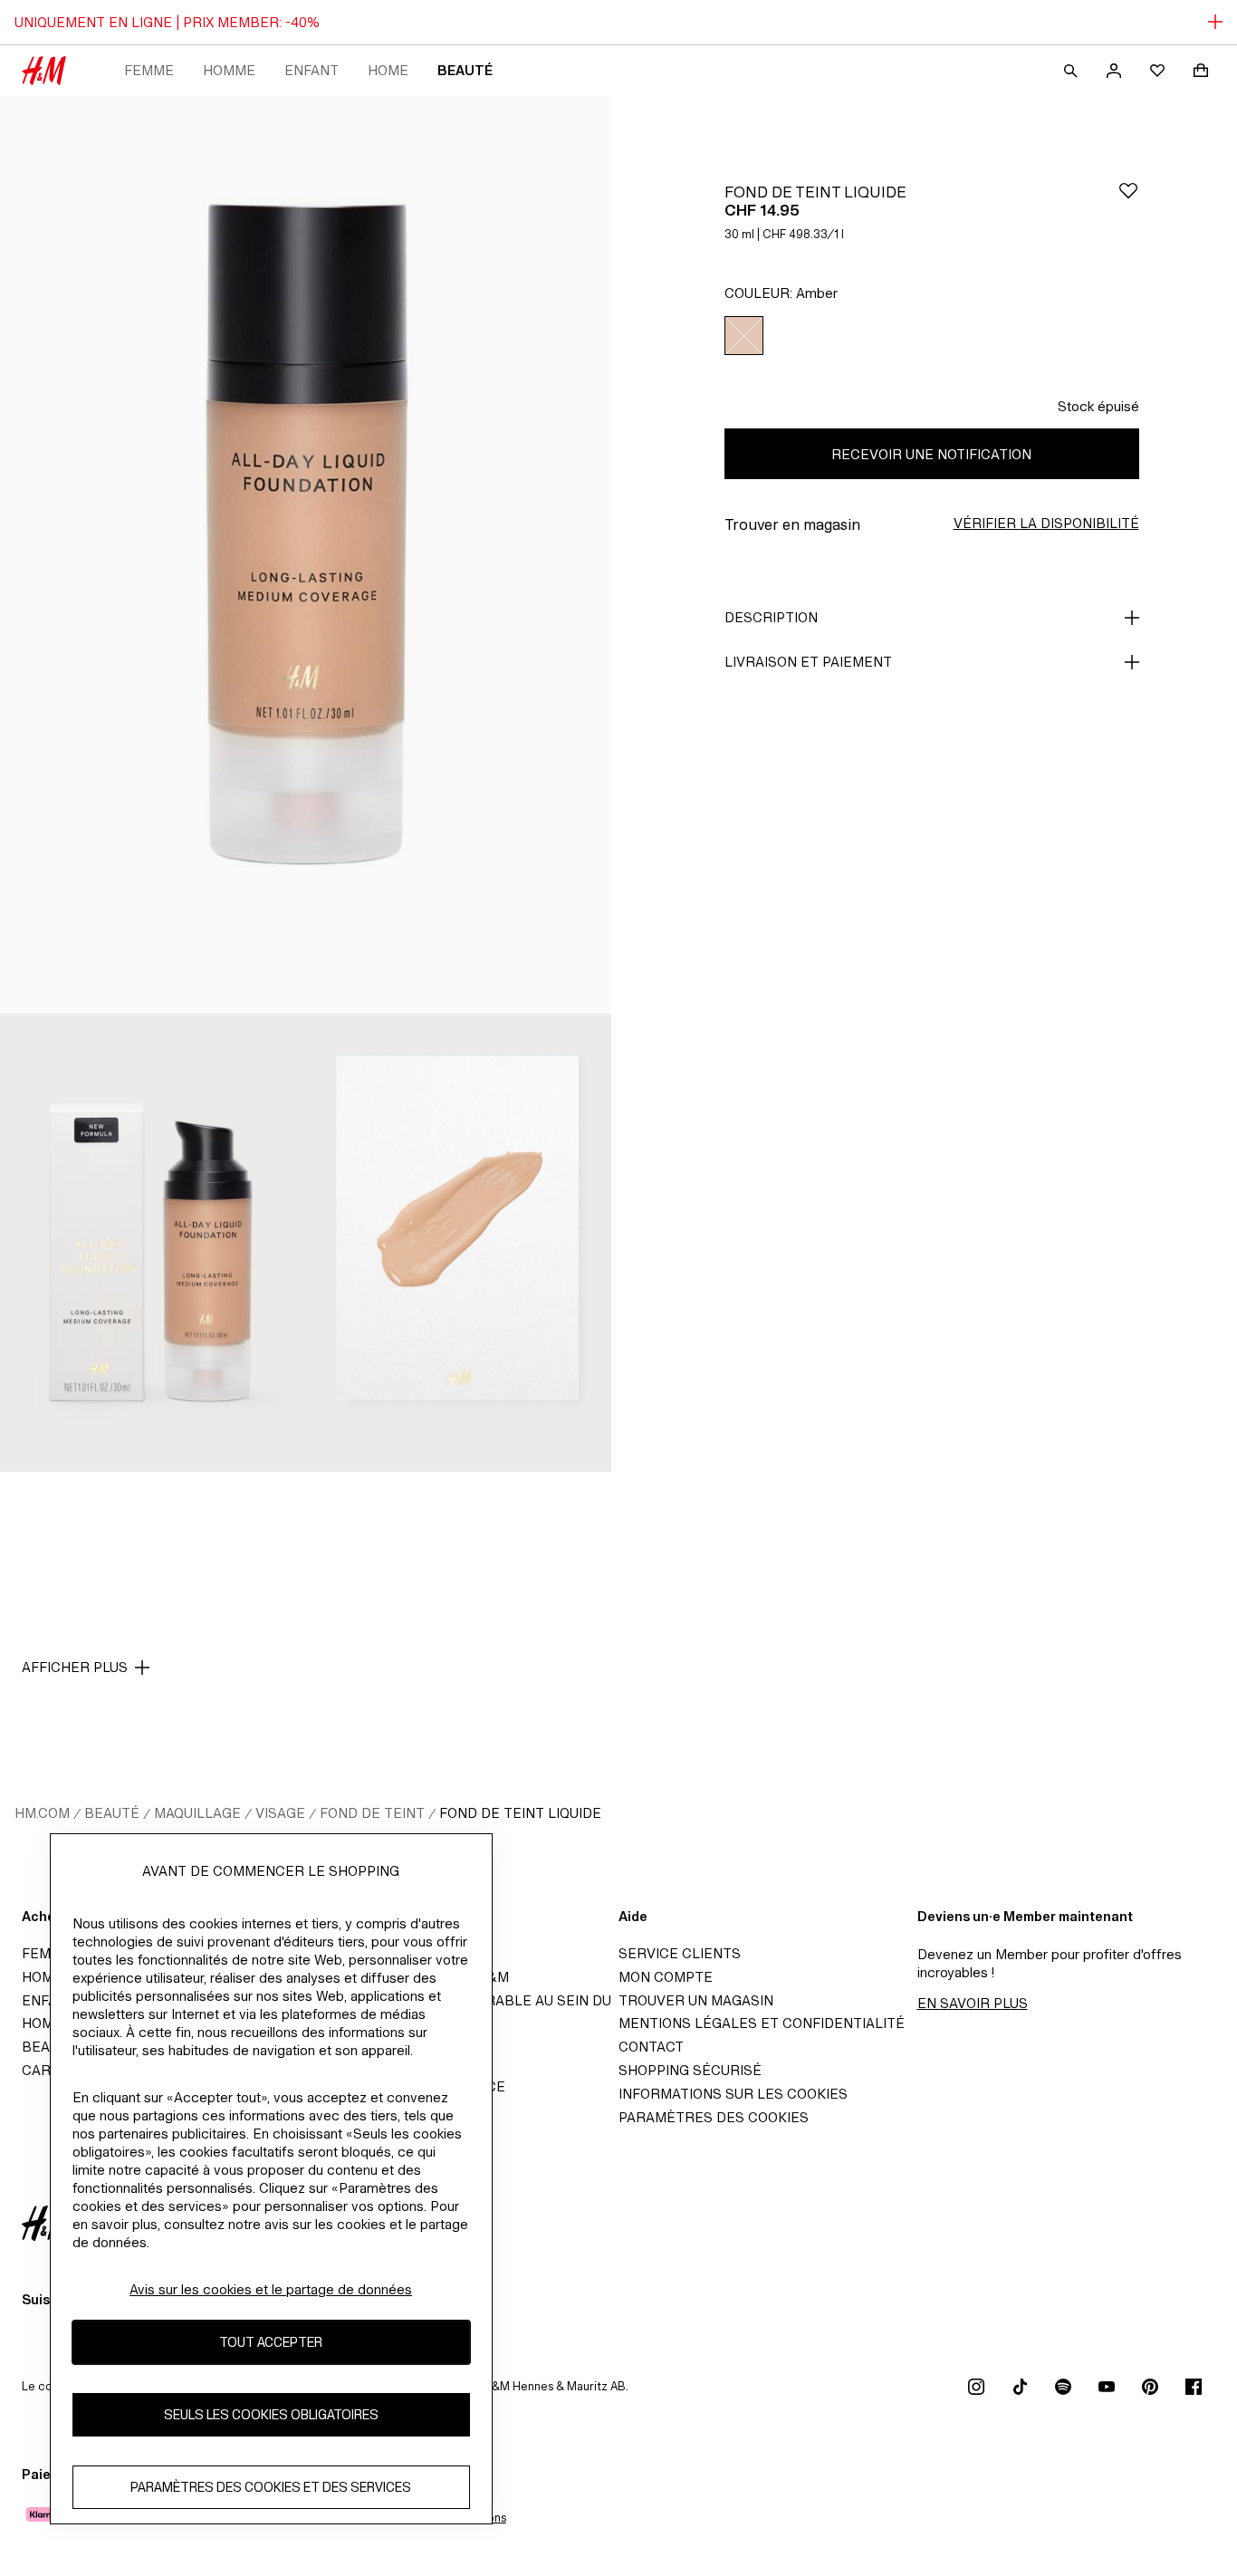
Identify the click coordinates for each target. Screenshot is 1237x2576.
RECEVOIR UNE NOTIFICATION (931, 454)
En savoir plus (973, 2003)
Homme (229, 70)
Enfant (312, 70)
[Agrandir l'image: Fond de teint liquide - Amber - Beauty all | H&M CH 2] (153, 1243)
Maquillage (197, 1813)
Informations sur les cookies (733, 2094)
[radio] (744, 336)
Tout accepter (271, 2343)
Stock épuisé (1098, 406)
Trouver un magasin (696, 2000)
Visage (280, 1813)
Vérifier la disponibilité (1046, 523)
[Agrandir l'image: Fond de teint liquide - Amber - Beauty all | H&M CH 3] (459, 1243)
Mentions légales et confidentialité (762, 2023)
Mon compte (666, 1977)
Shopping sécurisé (690, 2070)
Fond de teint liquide (520, 1813)
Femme (149, 70)
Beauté (465, 70)
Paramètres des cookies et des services (271, 2488)
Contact (651, 2047)
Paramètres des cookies (714, 2117)
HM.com (42, 1813)
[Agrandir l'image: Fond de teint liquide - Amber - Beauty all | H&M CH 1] (306, 555)
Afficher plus (75, 1667)
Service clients (680, 1953)
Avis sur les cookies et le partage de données (271, 2289)
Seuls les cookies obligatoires (271, 2415)
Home (388, 70)
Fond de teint (372, 1813)
